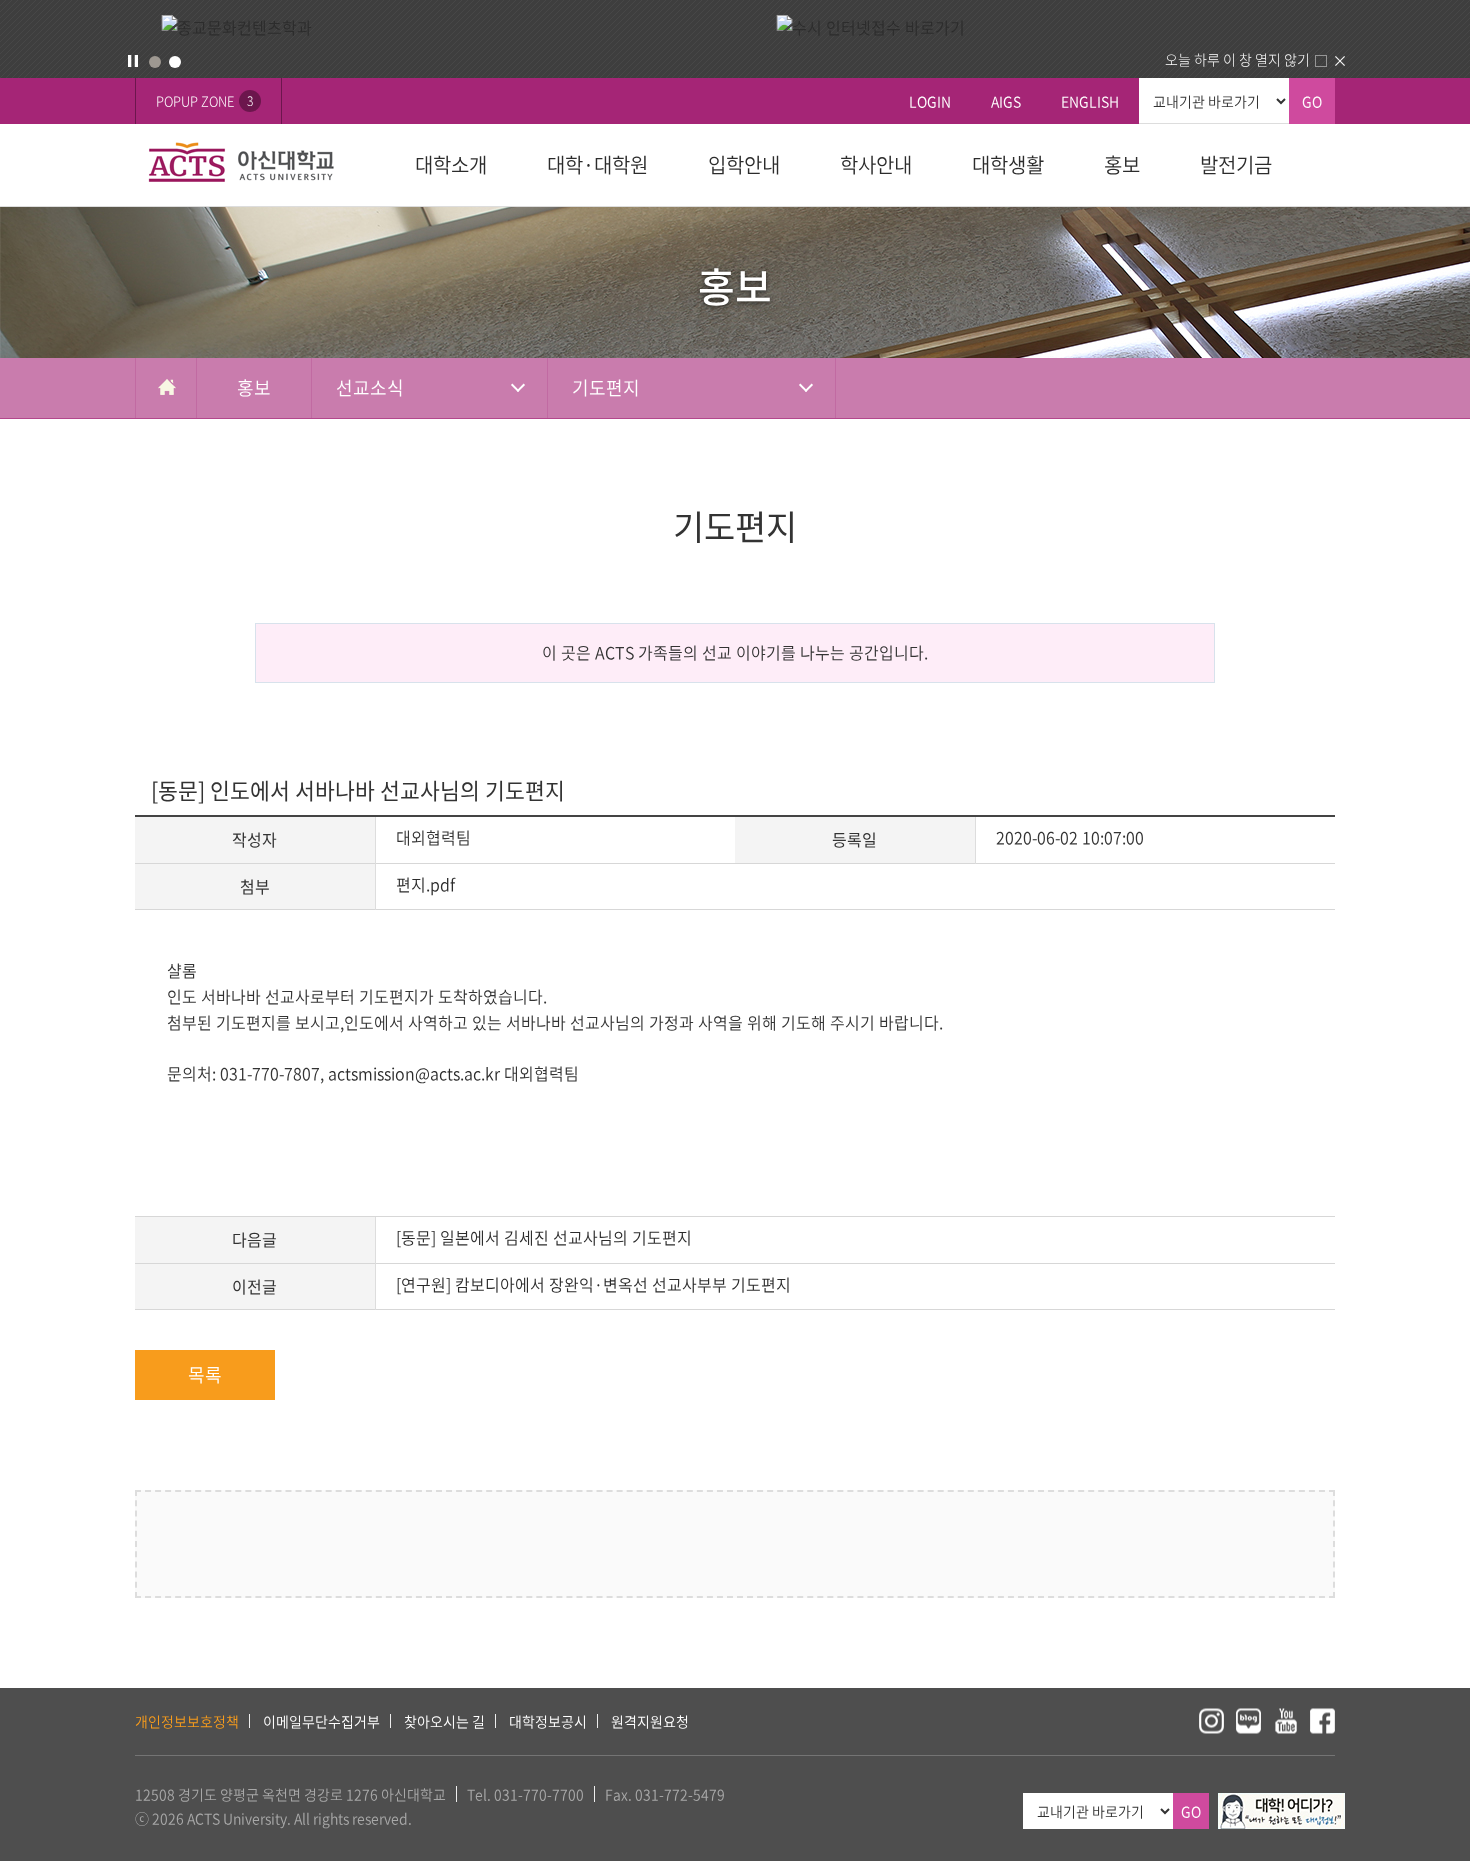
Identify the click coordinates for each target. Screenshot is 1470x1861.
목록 (205, 1374)
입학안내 (744, 164)
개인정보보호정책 (187, 1721)
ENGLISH (1090, 101)
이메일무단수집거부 (321, 1721)
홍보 (1122, 164)
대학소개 (451, 164)
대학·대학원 (597, 164)
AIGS (1006, 101)
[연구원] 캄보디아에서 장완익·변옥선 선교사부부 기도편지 (593, 1284)
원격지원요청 (650, 1721)
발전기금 (1236, 164)
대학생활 (1008, 164)
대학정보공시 (548, 1721)
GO (1312, 101)
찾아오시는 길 (444, 1721)
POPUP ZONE (204, 100)
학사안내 (876, 164)
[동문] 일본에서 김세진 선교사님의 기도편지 (544, 1237)
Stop (133, 61)
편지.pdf (425, 884)
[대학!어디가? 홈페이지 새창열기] (1281, 1804)
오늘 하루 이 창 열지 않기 (1237, 59)
